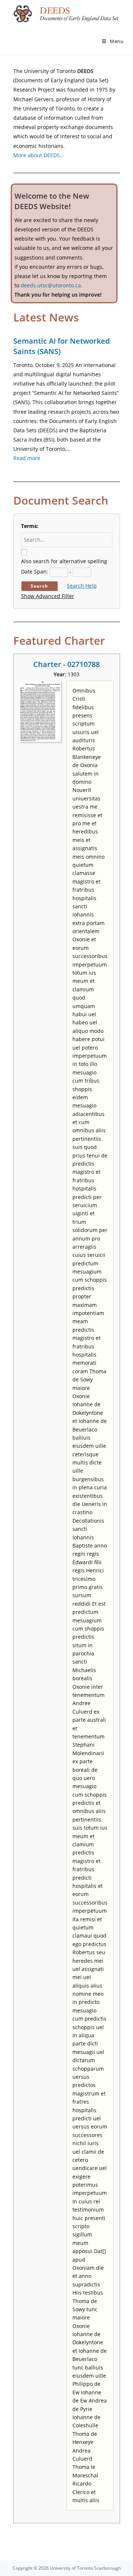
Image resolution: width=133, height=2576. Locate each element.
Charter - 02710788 (66, 664)
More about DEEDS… (39, 155)
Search (39, 586)
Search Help (82, 586)
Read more (27, 458)
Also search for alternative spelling (64, 561)
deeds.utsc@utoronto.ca (51, 285)
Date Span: (35, 572)
